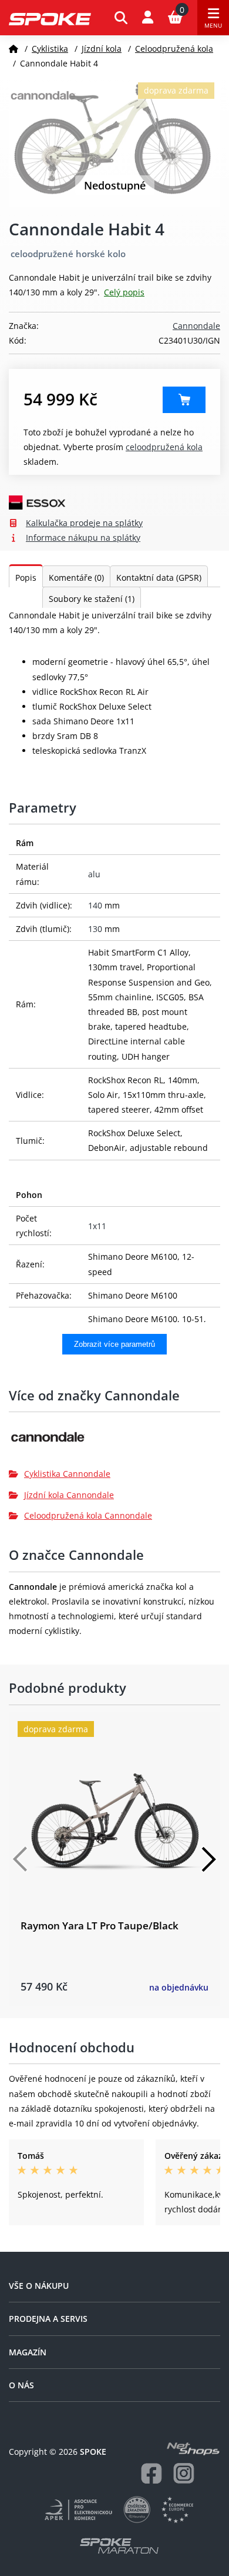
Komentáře (76, 578)
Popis (26, 578)
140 (95, 905)
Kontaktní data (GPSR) (159, 578)
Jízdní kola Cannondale (69, 1495)
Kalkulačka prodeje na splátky (84, 523)
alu (94, 874)
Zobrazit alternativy (184, 400)
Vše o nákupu (39, 2286)
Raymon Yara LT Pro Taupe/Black (100, 1926)
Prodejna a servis (48, 2319)
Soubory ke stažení (92, 599)
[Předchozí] (21, 1859)
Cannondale (196, 326)
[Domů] (14, 49)
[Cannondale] (114, 1441)
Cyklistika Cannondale (67, 1474)
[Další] (208, 1859)
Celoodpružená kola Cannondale (88, 1515)
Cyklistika (50, 49)
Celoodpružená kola (174, 49)
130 (95, 929)
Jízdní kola (102, 49)
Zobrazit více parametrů (114, 1344)
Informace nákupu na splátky (83, 538)
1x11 (97, 1226)
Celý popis (124, 292)
